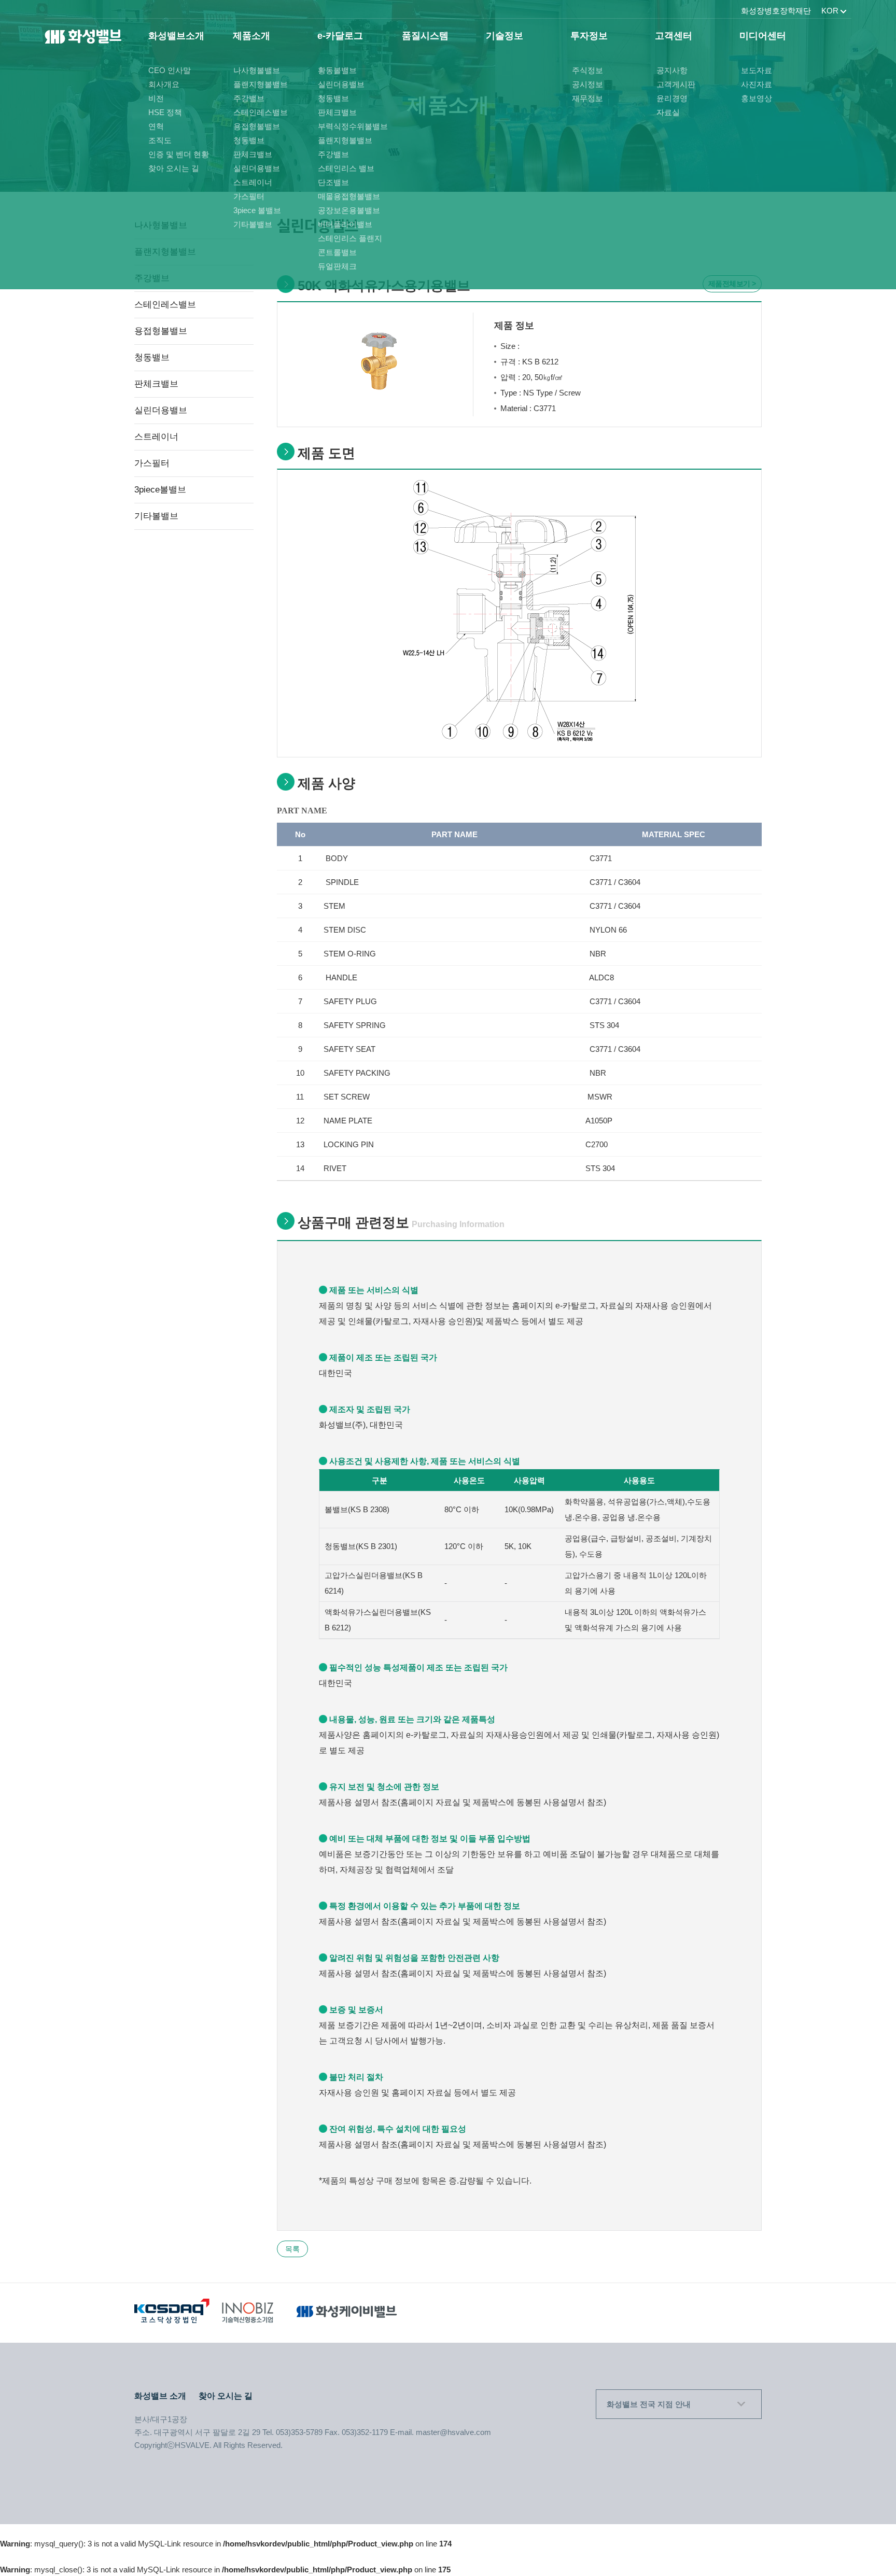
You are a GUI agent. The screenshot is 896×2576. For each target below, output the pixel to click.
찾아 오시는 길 (174, 168)
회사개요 (164, 84)
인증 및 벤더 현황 (179, 154)
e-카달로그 (340, 36)
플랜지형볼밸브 (261, 84)
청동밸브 (249, 140)
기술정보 (505, 36)
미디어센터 (763, 36)
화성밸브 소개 (160, 2396)
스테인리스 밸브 (346, 168)
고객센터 (674, 36)
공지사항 (672, 70)
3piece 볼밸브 (257, 210)
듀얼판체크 (337, 266)
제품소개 (251, 36)
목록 (292, 2249)
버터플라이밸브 (345, 224)
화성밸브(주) (83, 40)
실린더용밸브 (257, 168)
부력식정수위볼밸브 (353, 126)
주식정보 (587, 70)
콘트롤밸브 (337, 252)
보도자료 (757, 70)
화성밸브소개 (176, 36)
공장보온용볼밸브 (349, 210)
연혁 (156, 126)
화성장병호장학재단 (776, 11)
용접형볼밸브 (257, 126)
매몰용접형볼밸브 (349, 196)
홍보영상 (757, 98)
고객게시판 (676, 84)
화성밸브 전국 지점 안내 (649, 2404)
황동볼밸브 (337, 70)
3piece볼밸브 (160, 490)
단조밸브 (333, 182)
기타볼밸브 (253, 224)
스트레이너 (253, 182)
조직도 (160, 140)
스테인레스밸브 (261, 112)
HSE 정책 (165, 112)
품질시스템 (425, 36)
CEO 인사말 (170, 70)
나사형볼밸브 (257, 70)
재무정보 (587, 98)
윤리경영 (672, 98)
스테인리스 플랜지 (350, 238)
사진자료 (757, 84)
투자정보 (589, 36)
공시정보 (587, 84)
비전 (156, 98)
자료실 (668, 112)
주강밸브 (249, 98)
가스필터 (249, 196)
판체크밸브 (253, 154)
